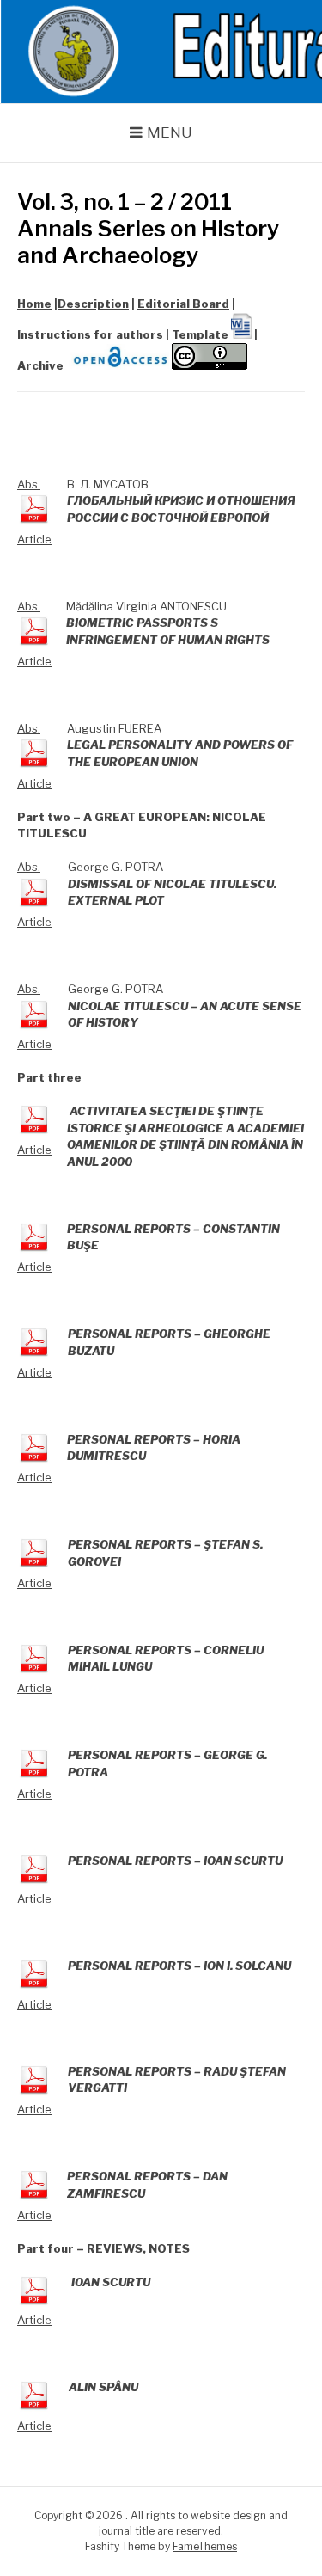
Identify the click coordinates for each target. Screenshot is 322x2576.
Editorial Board (183, 304)
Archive (40, 365)
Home (34, 304)
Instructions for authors (90, 334)
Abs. (29, 484)
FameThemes (205, 2546)
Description (93, 304)
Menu (170, 132)
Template (200, 334)
